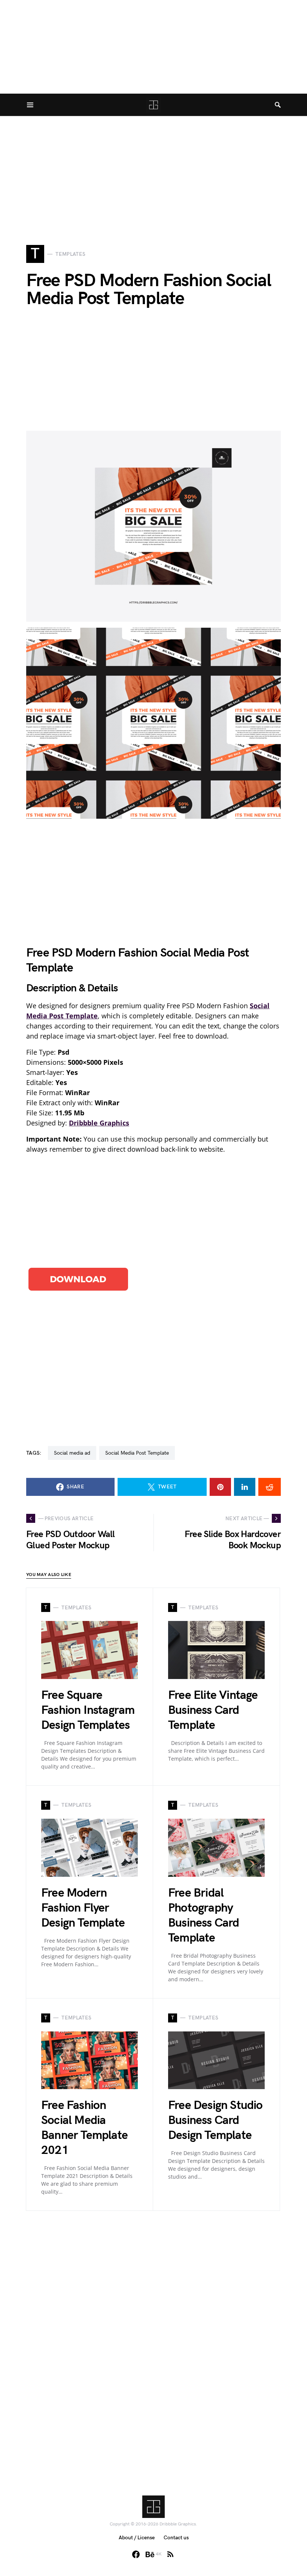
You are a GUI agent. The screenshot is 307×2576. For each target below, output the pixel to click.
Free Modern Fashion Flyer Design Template (83, 1908)
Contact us (176, 2538)
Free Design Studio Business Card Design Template (215, 2120)
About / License (137, 2538)
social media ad (72, 1453)
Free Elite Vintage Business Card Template (213, 1710)
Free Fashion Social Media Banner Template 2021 (84, 2128)
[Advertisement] (153, 169)
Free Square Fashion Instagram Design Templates (88, 1710)
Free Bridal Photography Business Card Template (204, 1916)
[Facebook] (136, 2554)
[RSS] (170, 2554)
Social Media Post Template (137, 1453)
